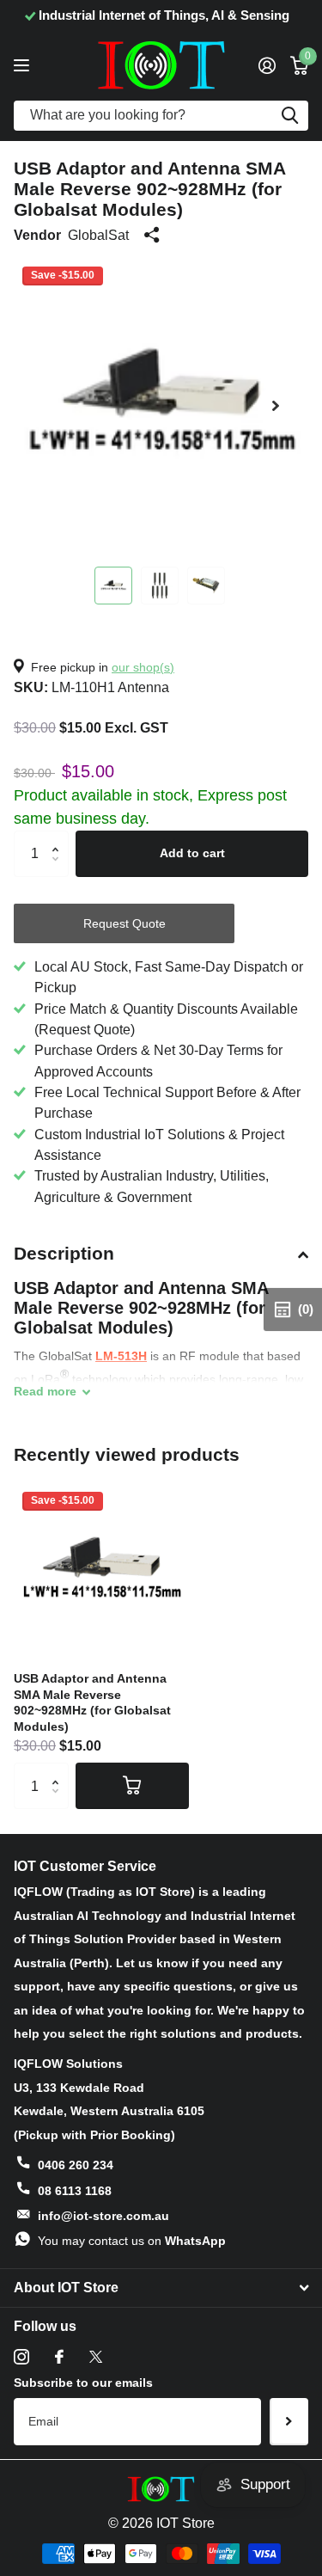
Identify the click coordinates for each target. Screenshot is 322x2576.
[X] (96, 2357)
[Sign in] (267, 65)
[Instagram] (21, 2357)
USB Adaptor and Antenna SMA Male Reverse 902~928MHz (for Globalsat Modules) (92, 1702)
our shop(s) (143, 667)
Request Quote (125, 923)
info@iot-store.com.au (103, 2216)
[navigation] (113, 586)
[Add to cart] (132, 1786)
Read (45, 1391)
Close (161, 2288)
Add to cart (192, 853)
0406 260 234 (76, 2165)
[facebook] (59, 2357)
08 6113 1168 (75, 2191)
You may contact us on (132, 2241)
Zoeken (289, 116)
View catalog (24, 65)
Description (64, 1253)
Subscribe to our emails (83, 2383)
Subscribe (289, 2421)
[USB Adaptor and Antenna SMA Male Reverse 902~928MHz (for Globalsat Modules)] (101, 1571)
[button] (276, 405)
